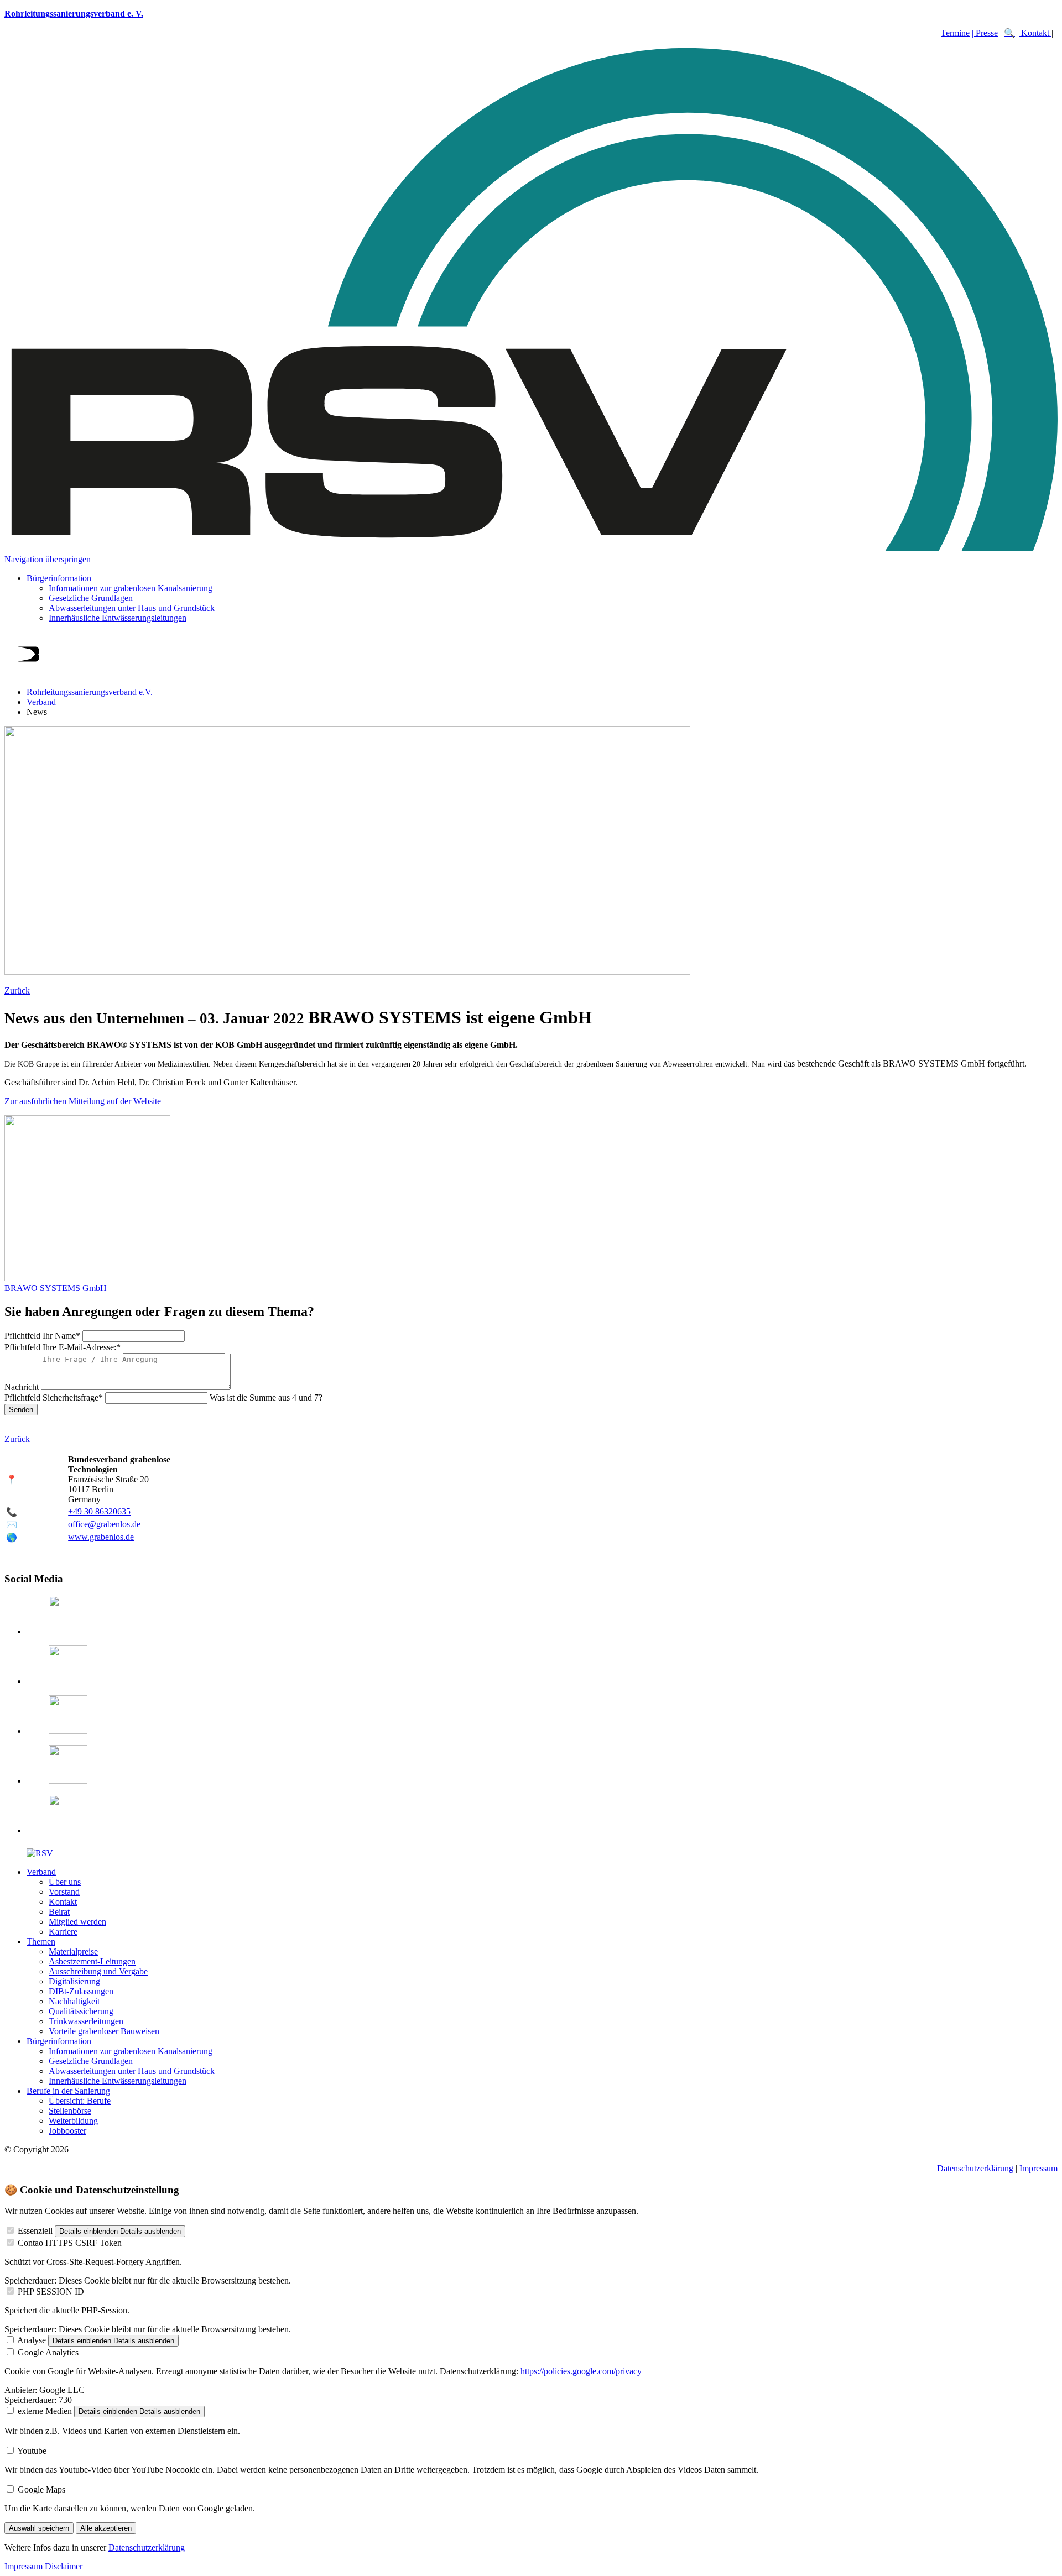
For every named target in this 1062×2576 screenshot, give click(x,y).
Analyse (32, 2340)
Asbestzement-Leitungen (92, 1961)
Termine (955, 33)
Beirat (59, 1912)
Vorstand (64, 1892)
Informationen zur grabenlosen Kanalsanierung (131, 588)
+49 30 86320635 (99, 1511)
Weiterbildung (73, 2121)
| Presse (985, 33)
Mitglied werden (77, 1922)
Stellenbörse (70, 2111)
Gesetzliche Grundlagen (91, 598)
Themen (41, 1942)
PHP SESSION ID (51, 2292)
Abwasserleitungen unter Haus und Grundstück (132, 608)
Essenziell (35, 2231)
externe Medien (45, 2411)
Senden (21, 1410)
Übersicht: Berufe (80, 2101)
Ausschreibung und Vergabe (98, 1971)
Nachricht (23, 1387)
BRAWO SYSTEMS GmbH (56, 1288)
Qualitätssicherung (81, 2011)
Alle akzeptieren (106, 2528)
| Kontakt (1034, 33)
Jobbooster (67, 2131)
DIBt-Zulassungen (81, 1991)
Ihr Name (42, 1336)
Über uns (65, 1882)
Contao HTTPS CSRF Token (70, 2243)
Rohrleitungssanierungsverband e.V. (90, 692)
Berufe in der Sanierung (68, 2091)
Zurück (17, 991)
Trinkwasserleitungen (86, 2021)
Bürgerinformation (59, 578)
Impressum (1038, 2168)
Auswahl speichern (39, 2528)
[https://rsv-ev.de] (531, 549)
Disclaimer (64, 2566)
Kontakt (63, 1902)
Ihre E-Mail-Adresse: (63, 1347)
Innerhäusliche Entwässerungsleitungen (118, 618)
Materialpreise (73, 1951)
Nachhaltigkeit (74, 2001)
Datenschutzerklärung (975, 2168)
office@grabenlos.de (104, 1524)
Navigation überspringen (48, 559)
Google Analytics (48, 2352)
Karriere (63, 1932)
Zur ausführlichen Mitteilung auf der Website (83, 1101)
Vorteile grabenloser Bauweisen (104, 2031)
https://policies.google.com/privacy (581, 2371)
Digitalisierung (74, 1981)
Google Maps (41, 2489)
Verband (41, 702)
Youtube (32, 2451)
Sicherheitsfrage (54, 1397)
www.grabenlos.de (101, 1537)
